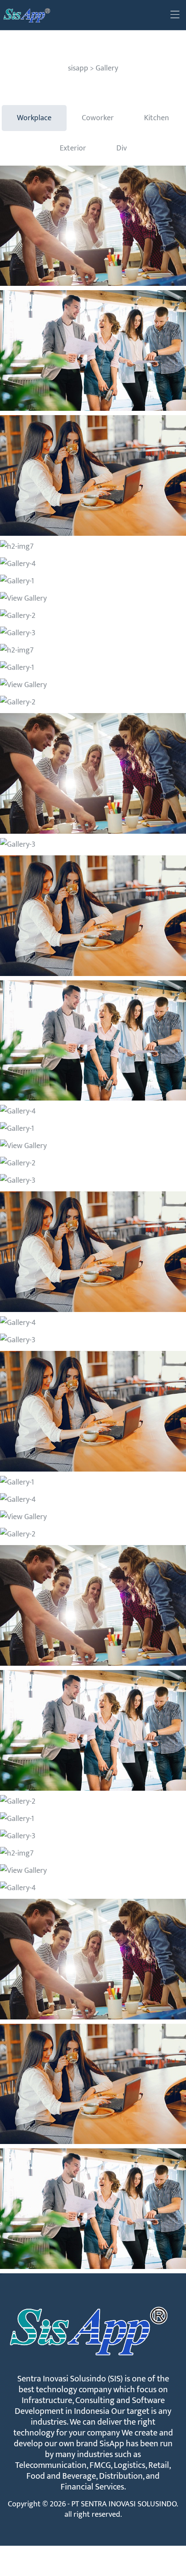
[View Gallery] (93, 226)
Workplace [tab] (34, 118)
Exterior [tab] (73, 148)
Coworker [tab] (98, 118)
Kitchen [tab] (157, 118)
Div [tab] (122, 148)
